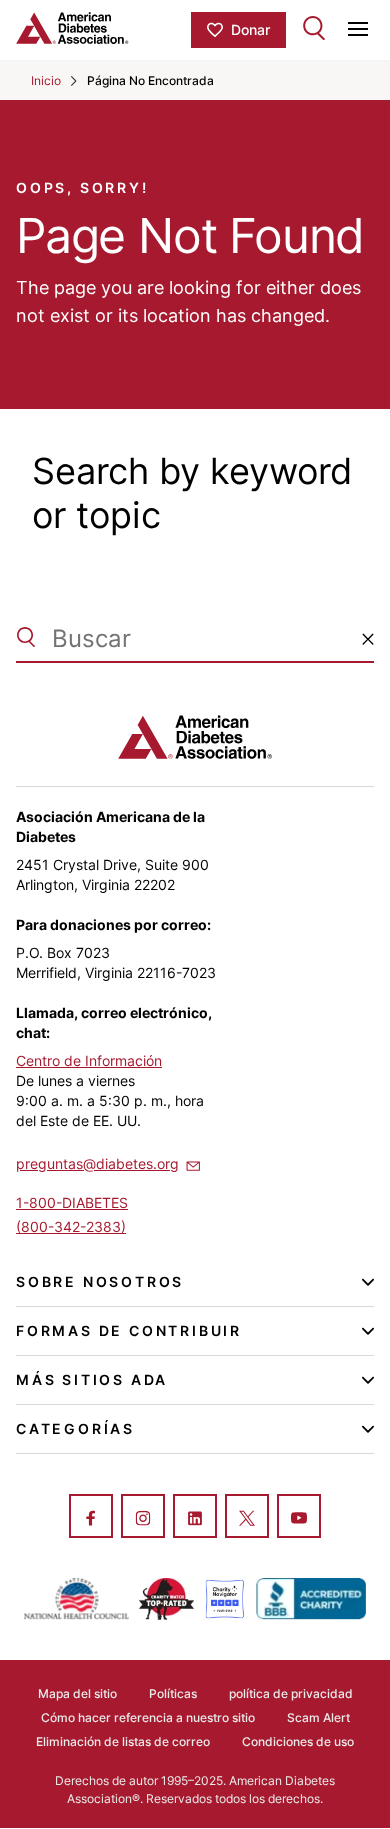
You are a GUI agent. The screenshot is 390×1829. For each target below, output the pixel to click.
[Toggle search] (314, 28)
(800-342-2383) (71, 1226)
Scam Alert (318, 1717)
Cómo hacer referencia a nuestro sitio (148, 1717)
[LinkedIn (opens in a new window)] (195, 1518)
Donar (250, 29)
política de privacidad (291, 1693)
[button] (368, 639)
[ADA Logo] (103, 28)
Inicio (46, 80)
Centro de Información (89, 1060)
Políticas (173, 1693)
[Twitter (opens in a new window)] (247, 1518)
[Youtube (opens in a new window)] (299, 1518)
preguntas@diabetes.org (97, 1163)
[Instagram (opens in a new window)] (143, 1518)
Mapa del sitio (77, 1693)
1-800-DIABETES (72, 1202)
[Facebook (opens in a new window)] (91, 1518)
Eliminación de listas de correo (123, 1741)
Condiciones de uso (298, 1741)
